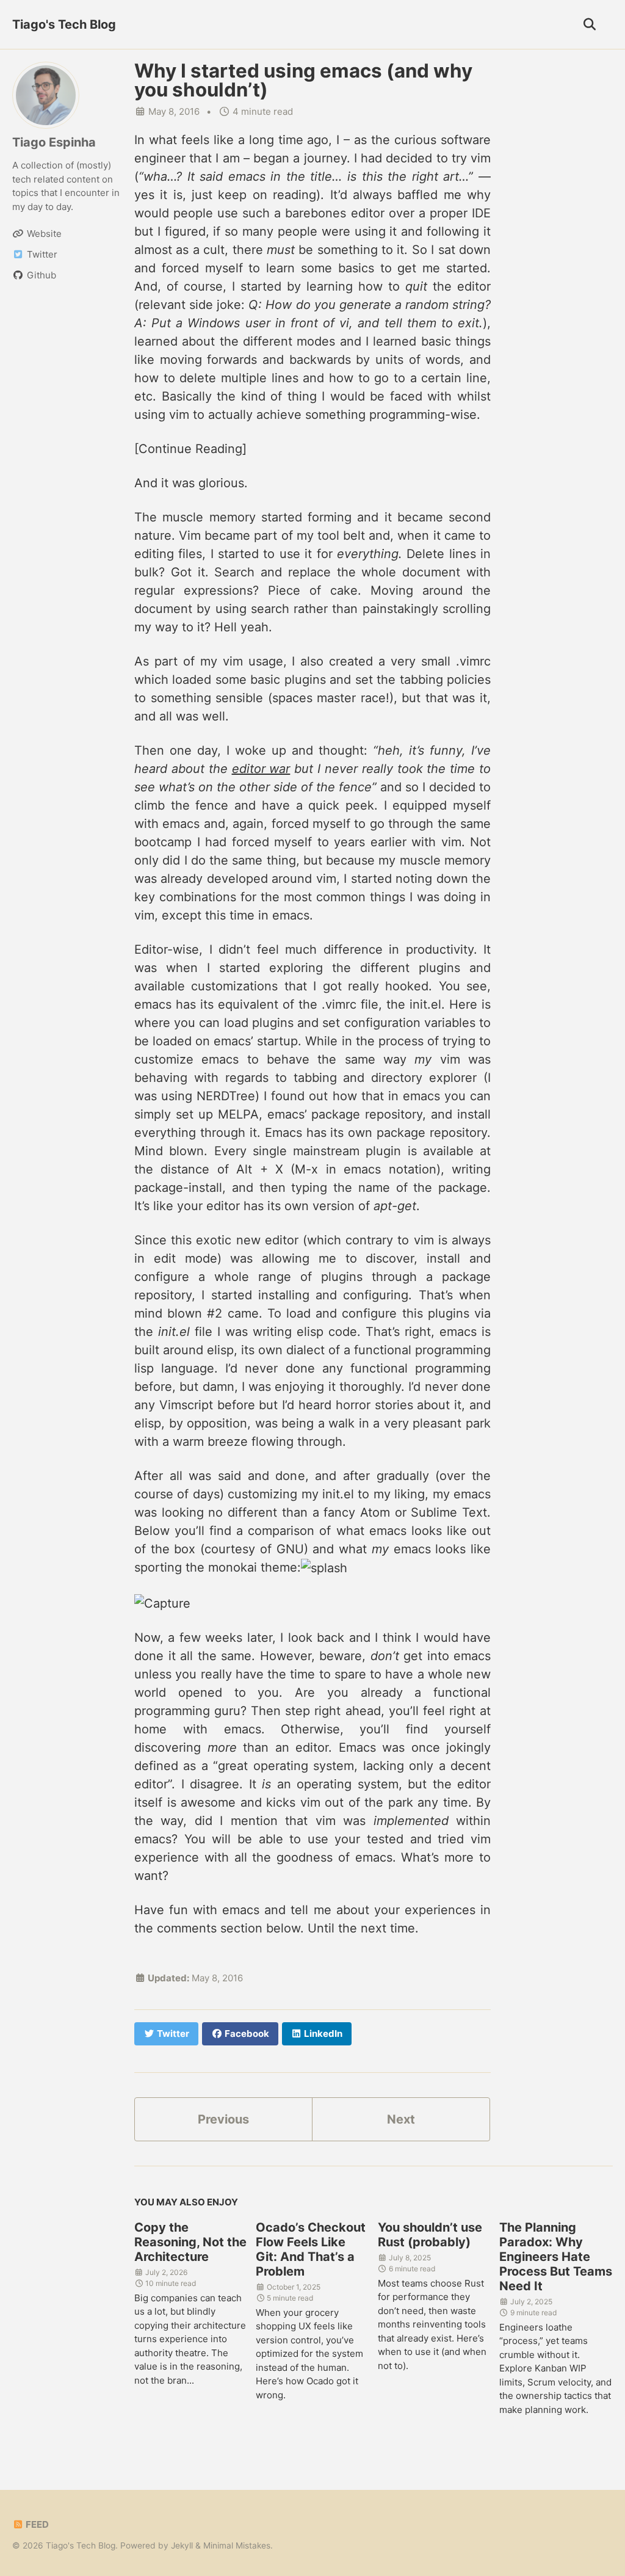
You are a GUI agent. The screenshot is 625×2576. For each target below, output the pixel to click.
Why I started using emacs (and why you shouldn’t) (303, 80)
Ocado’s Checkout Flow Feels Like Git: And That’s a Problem (311, 2249)
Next (401, 2119)
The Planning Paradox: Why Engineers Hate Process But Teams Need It (556, 2257)
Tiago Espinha (54, 142)
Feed (36, 2524)
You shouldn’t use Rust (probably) (430, 2235)
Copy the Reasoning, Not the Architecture (190, 2242)
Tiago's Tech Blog (64, 24)
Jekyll (182, 2545)
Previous (223, 2119)
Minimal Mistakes (237, 2545)
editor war (261, 769)
